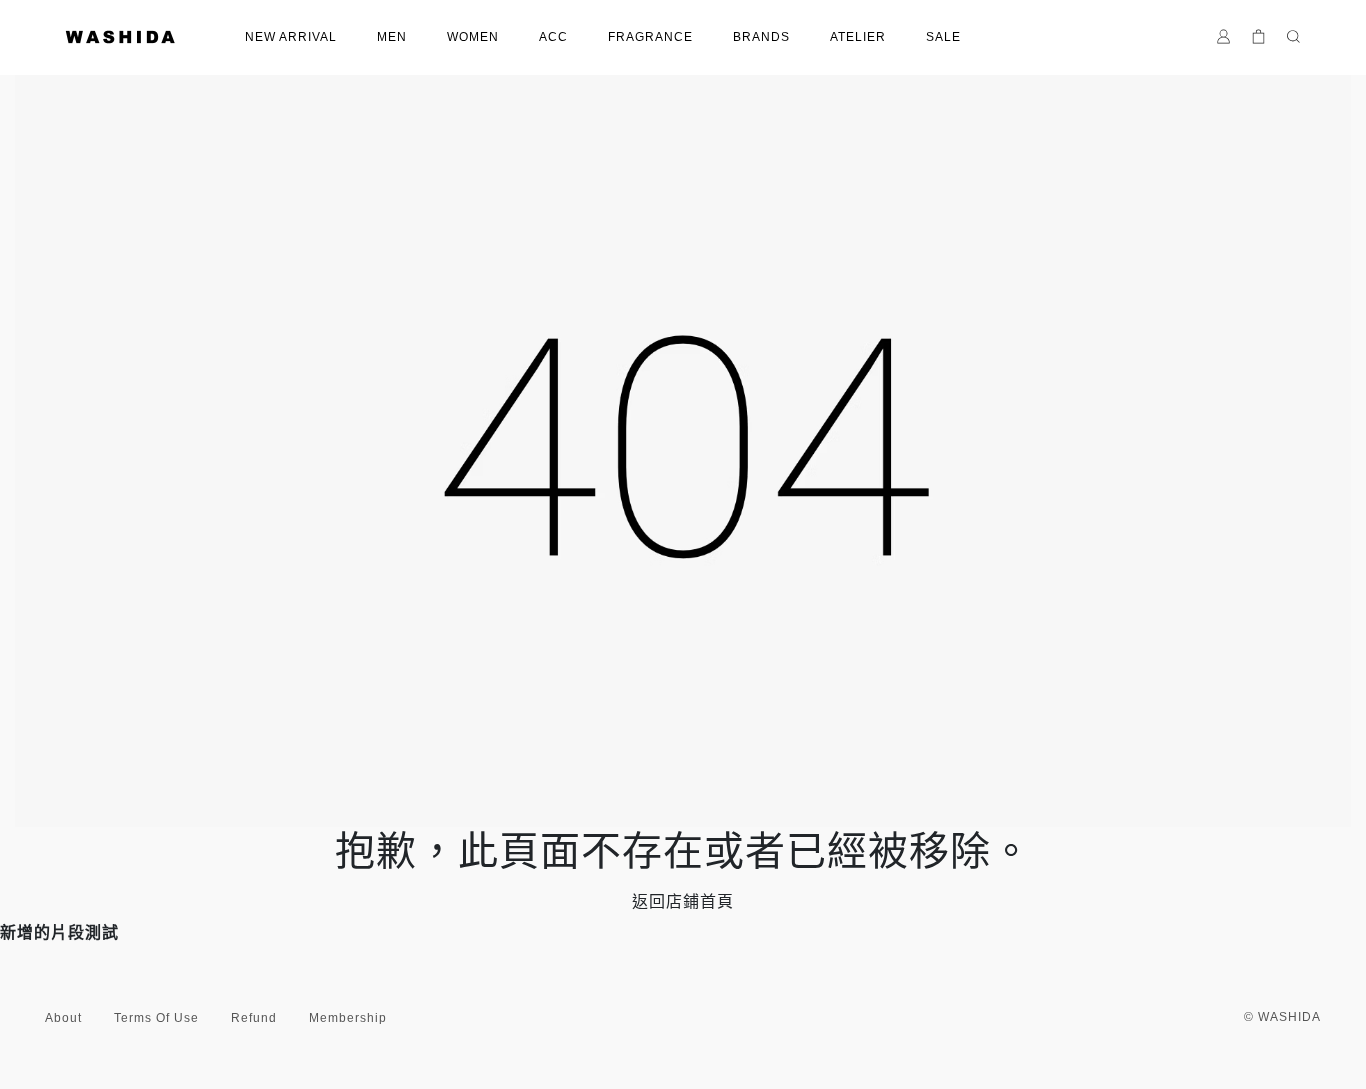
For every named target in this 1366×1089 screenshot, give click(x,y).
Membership (348, 1018)
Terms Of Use (156, 1018)
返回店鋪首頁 (683, 901)
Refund (254, 1018)
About (63, 1018)
